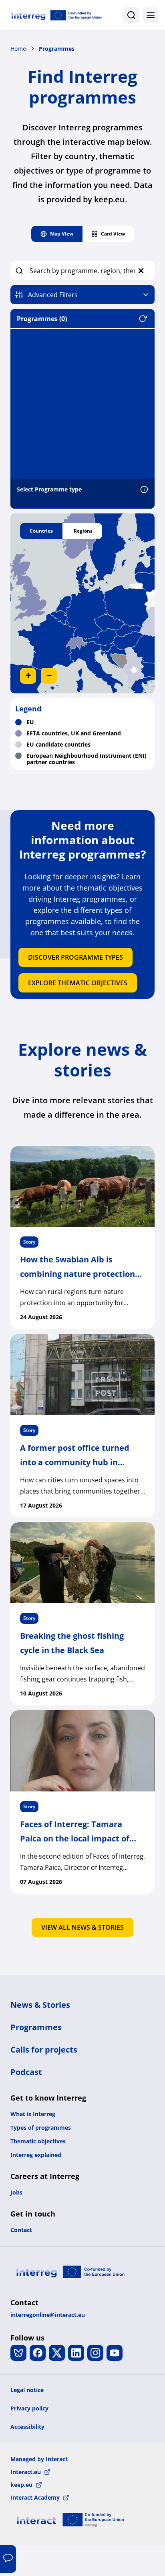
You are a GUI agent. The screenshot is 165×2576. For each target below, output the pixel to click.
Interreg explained (36, 2155)
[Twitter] (57, 2353)
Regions (83, 531)
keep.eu (21, 2485)
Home (18, 49)
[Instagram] (95, 2353)
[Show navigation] (151, 15)
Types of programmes (41, 2128)
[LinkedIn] (76, 2353)
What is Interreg (33, 2114)
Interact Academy (35, 2497)
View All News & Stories (82, 1927)
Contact (21, 2230)
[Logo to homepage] (57, 15)
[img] (82, 603)
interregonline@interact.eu (48, 2315)
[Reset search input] (141, 271)
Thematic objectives (38, 2141)
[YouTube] (115, 2353)
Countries (41, 531)
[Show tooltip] (144, 491)
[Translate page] (8, 2559)
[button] (28, 676)
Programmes (57, 49)
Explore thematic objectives (78, 983)
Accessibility (27, 2427)
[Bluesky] (18, 2353)
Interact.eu (26, 2472)
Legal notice (27, 2390)
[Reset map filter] (147, 319)
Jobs (16, 2192)
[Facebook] (38, 2353)
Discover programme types (75, 957)
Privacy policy (29, 2408)
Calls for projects (44, 2050)
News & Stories (40, 2005)
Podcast (26, 2072)
